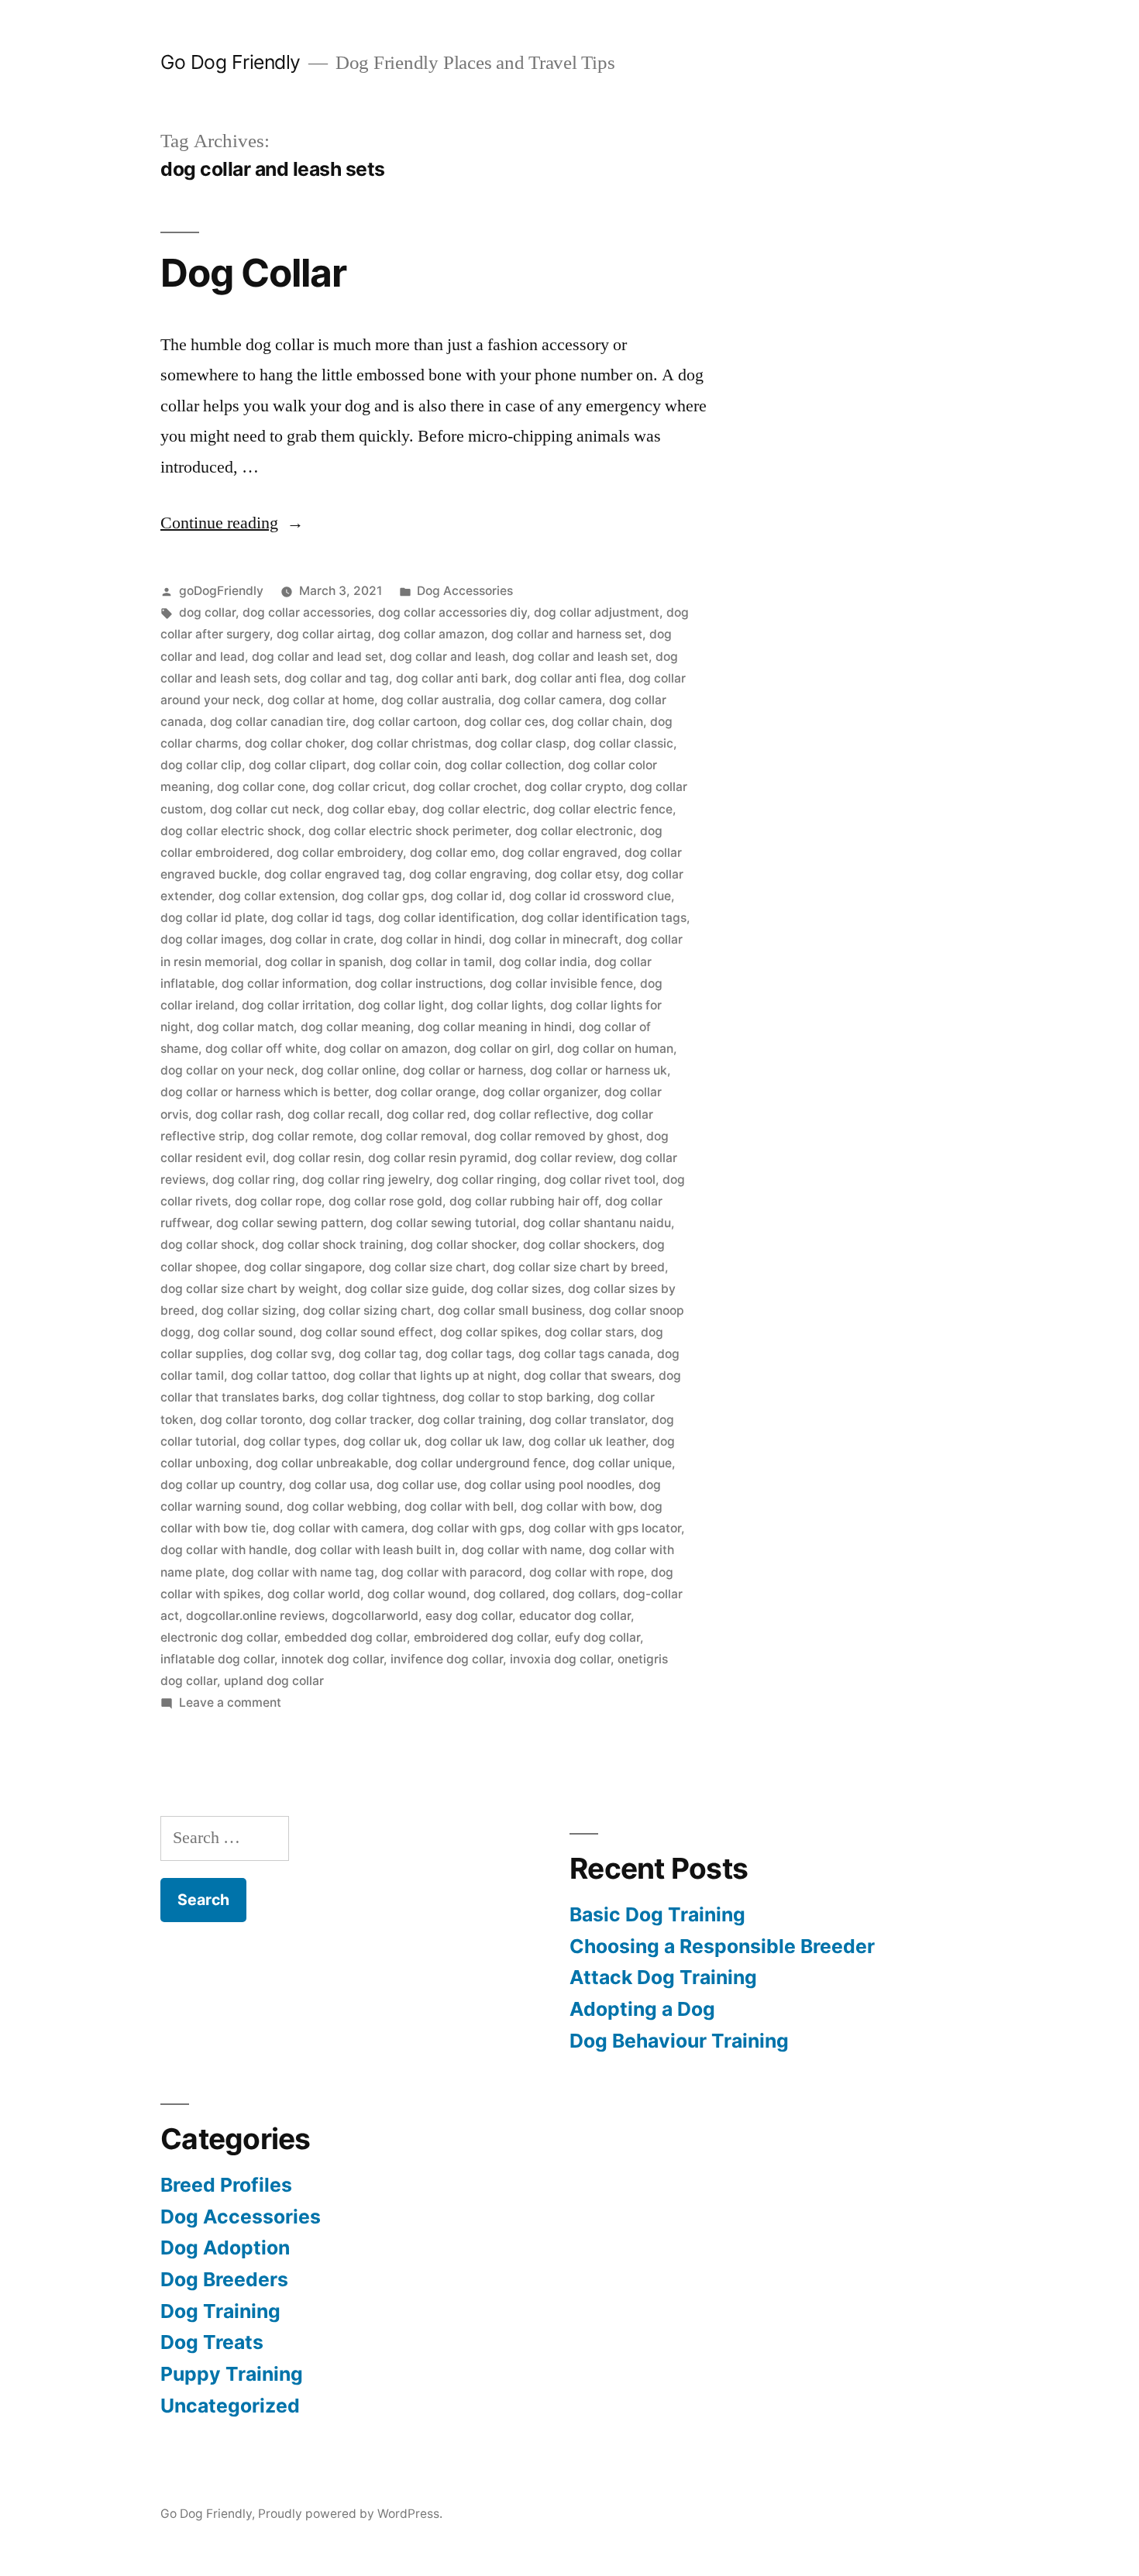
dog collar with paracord (452, 1572)
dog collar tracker (360, 1420)
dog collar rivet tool (600, 1180)
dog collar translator (587, 1420)
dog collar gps (383, 896)
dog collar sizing (249, 1310)
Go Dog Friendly (231, 62)
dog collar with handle (224, 1550)
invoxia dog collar (560, 1659)
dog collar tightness (379, 1397)
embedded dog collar (346, 1637)
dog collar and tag (337, 678)
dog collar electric (474, 809)
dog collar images (212, 939)
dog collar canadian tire (278, 722)
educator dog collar (575, 1616)
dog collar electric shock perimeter (408, 831)
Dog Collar (253, 273)
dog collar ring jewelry (366, 1180)
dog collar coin (396, 765)
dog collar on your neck (227, 1070)
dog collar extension (277, 896)
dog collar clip (201, 765)
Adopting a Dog (642, 2009)
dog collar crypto (574, 787)
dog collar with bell (459, 1506)
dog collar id (466, 896)
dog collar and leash (447, 657)
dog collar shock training (333, 1245)
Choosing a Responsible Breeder (722, 1946)
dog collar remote (303, 1136)
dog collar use (417, 1485)
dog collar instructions (419, 984)
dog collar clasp (521, 743)
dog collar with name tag (303, 1572)
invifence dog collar (447, 1659)
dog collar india (543, 962)
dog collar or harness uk (599, 1070)
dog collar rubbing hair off (524, 1201)
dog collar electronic (574, 831)
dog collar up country (221, 1485)
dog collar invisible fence (561, 984)
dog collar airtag (324, 634)
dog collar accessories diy (453, 612)
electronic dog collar (219, 1637)
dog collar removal (414, 1136)
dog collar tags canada (584, 1354)
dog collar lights (497, 1005)
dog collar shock (208, 1245)
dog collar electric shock (231, 831)
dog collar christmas (409, 743)
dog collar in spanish (324, 962)
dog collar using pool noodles (548, 1485)
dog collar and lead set (317, 657)
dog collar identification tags (604, 918)
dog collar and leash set (580, 657)
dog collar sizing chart (367, 1310)
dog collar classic (623, 743)
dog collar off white (261, 1049)
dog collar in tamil (441, 962)
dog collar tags (468, 1354)
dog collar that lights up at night (425, 1376)
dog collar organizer (540, 1092)
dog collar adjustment (597, 612)
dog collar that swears (588, 1376)
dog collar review (564, 1158)
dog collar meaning (356, 1027)
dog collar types (290, 1441)
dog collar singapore (303, 1267)
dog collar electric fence (603, 809)
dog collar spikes (489, 1332)
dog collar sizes (516, 1289)
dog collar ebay (371, 809)
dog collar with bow (577, 1506)
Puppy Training (232, 2374)
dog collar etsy (577, 874)
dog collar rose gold (385, 1201)
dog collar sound (245, 1332)
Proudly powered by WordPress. (350, 2514)
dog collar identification (446, 918)
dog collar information (285, 984)
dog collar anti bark (452, 678)
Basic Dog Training (657, 1914)
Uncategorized (230, 2406)
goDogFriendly (221, 591)
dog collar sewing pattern (290, 1223)
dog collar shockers (579, 1245)
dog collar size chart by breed (579, 1267)
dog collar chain (597, 722)
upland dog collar (274, 1681)
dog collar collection (503, 765)
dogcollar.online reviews (255, 1616)
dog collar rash (238, 1114)
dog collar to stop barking (516, 1397)
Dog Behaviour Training (679, 2041)
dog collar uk (380, 1441)
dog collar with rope (587, 1572)
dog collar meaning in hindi (495, 1027)
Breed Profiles (226, 2185)
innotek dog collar (332, 1659)
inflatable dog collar (217, 1659)
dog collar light (401, 1005)
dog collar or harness (463, 1070)
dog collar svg (291, 1354)
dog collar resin (317, 1158)
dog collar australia (436, 700)
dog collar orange (425, 1092)
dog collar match (245, 1027)
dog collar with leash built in (375, 1550)
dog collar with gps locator (605, 1528)
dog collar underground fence (480, 1463)
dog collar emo (453, 853)
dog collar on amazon (385, 1049)
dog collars (584, 1594)
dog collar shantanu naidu (597, 1223)
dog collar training (470, 1420)
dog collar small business (510, 1310)
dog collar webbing (342, 1506)
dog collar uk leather (587, 1441)
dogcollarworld (375, 1616)
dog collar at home (321, 700)
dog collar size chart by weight (249, 1289)
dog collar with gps (466, 1528)
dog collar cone (261, 787)
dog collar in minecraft (554, 939)
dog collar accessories (307, 612)
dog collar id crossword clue (590, 896)
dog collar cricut (359, 787)
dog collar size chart (427, 1267)
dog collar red (427, 1114)
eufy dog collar (597, 1637)
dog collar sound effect (366, 1332)
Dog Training (220, 2311)
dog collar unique (622, 1463)
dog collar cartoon (405, 722)
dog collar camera (550, 700)
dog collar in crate (322, 939)
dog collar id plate (212, 918)
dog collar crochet (465, 787)
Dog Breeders (224, 2279)
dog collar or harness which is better (264, 1092)
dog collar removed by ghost (557, 1136)
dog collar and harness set (567, 634)
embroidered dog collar (481, 1637)
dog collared (509, 1594)
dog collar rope (278, 1201)
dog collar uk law (473, 1441)
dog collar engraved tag (333, 874)
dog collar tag (379, 1354)
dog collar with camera (339, 1528)
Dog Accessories (465, 591)
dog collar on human (615, 1049)
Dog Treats (212, 2342)
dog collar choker (294, 743)
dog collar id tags (321, 918)
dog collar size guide (404, 1289)
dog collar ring (254, 1180)
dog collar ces (504, 722)
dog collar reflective (531, 1114)
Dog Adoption (225, 2248)
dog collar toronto (251, 1420)
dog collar (207, 612)
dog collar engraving (468, 874)
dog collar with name (522, 1550)
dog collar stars (589, 1332)
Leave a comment (230, 1702)
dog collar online (349, 1070)
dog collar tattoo (279, 1376)
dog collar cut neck (265, 809)
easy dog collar (469, 1616)
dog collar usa (329, 1485)
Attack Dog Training (663, 1977)
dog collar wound (417, 1594)
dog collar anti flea (568, 678)
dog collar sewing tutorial (443, 1223)
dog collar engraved (560, 853)
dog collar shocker (463, 1245)
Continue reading (232, 523)
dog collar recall (334, 1114)
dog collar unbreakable (322, 1463)
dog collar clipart (298, 765)
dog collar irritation (296, 1005)
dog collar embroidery (340, 853)
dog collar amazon (431, 634)
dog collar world (314, 1594)
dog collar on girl (502, 1049)
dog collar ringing (487, 1180)
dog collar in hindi (431, 939)
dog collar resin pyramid (438, 1158)
